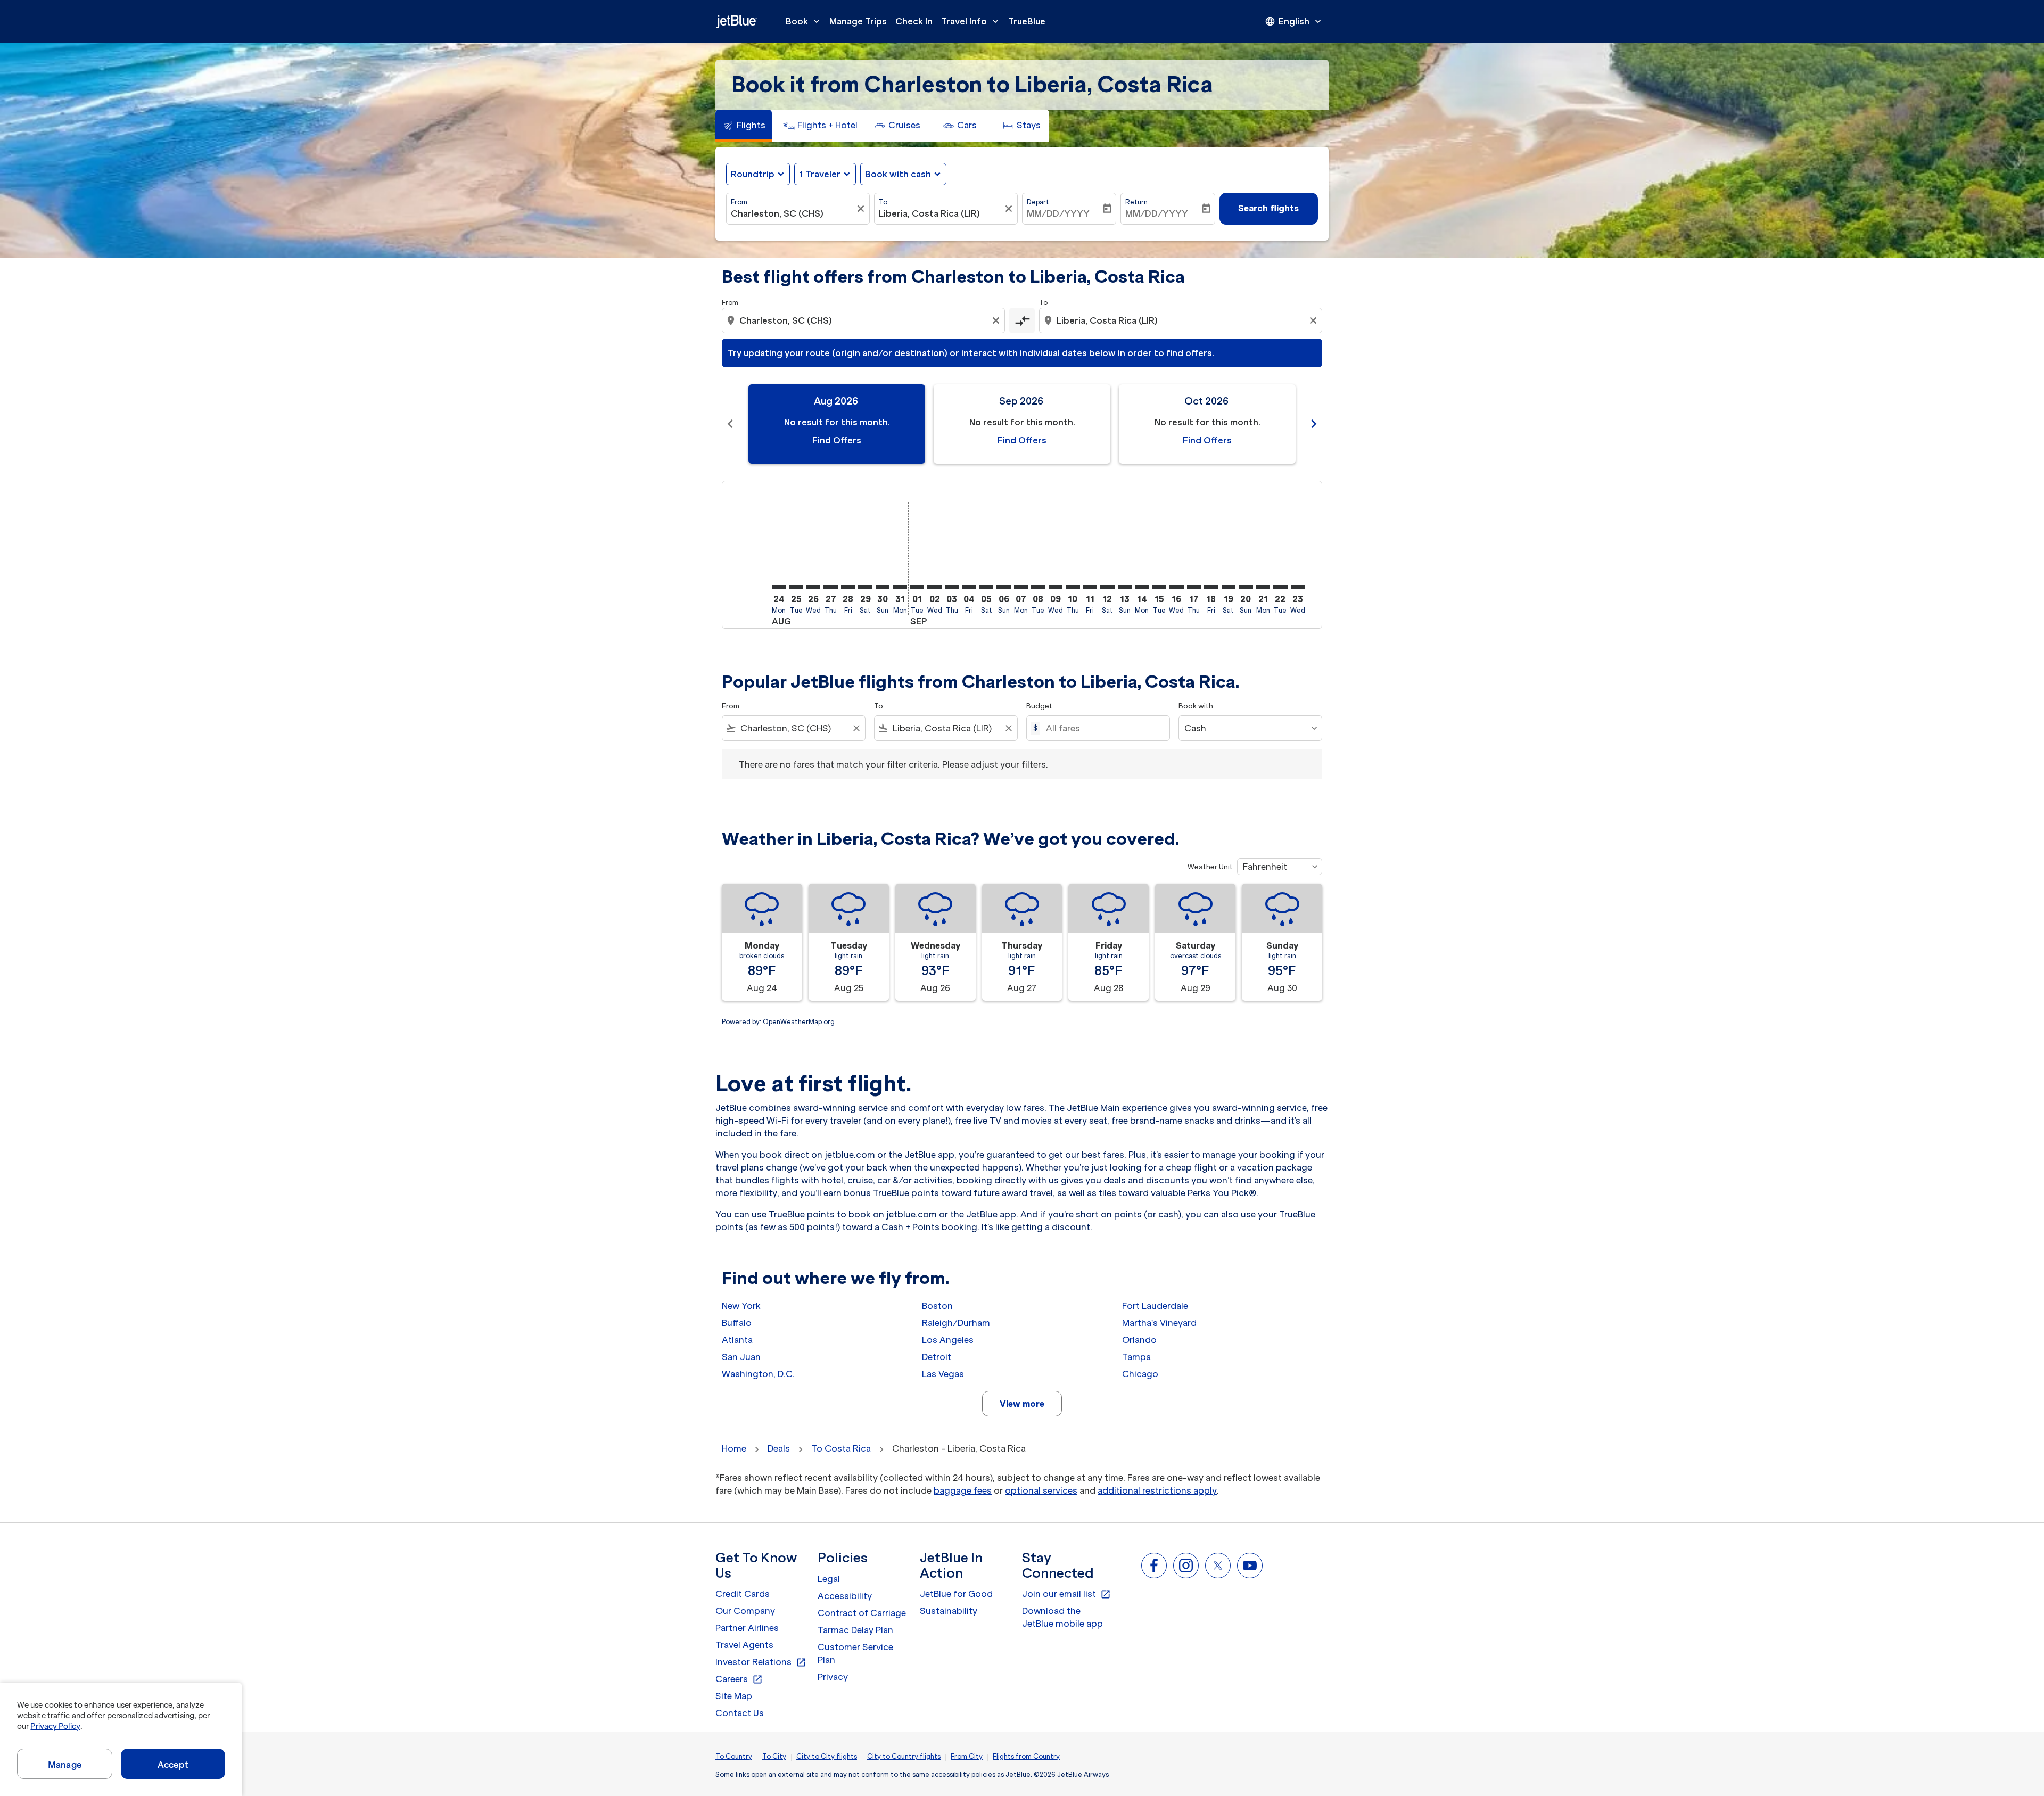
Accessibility (845, 1596)
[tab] (744, 126)
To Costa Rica (841, 1448)
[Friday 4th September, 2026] (969, 587)
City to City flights (827, 1756)
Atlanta (737, 1340)
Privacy (833, 1677)
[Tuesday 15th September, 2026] (1159, 587)
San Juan (741, 1357)
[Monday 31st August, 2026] (900, 587)
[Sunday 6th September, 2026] (1003, 587)
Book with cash (898, 174)
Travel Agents (744, 1645)
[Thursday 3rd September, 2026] (952, 587)
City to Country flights (904, 1756)
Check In (914, 21)
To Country (734, 1756)
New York (741, 1306)
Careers (739, 1679)
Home (734, 1448)
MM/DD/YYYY (1058, 213)
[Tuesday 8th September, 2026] (1038, 587)
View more (1022, 1404)
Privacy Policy (55, 1726)
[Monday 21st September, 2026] (1263, 587)
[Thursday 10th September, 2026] (1073, 587)
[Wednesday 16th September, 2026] (1176, 587)
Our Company (745, 1611)
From (739, 202)
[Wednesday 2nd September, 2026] (934, 587)
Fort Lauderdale (1155, 1306)
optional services (1041, 1490)
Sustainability (949, 1611)
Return (1136, 202)
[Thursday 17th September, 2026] (1194, 587)
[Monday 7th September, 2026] (1021, 587)
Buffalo (737, 1323)
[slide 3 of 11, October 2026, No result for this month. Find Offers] (1207, 424)
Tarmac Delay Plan (855, 1630)
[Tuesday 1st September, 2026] (917, 587)
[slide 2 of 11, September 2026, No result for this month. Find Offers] (1022, 424)
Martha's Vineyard (1159, 1323)
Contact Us (740, 1713)
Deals (779, 1448)
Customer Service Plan (855, 1653)
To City (774, 1756)
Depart (1038, 202)
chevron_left (730, 424)
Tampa (1136, 1357)
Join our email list (1066, 1594)
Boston (937, 1306)
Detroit (937, 1357)
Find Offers (837, 440)
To (883, 202)
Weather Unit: (1211, 867)
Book (804, 21)
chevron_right (1314, 424)
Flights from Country (1026, 1756)
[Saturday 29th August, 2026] (865, 587)
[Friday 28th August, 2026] (848, 587)
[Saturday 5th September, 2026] (986, 587)
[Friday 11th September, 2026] (1090, 587)
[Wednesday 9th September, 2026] (1056, 587)
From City (967, 1756)
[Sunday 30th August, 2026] (883, 587)
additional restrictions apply (1157, 1490)
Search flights (1268, 208)
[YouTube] (1250, 1566)
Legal (829, 1579)
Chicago (1140, 1374)
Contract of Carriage (862, 1613)
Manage (65, 1765)
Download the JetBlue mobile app (1062, 1617)
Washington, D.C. (758, 1374)
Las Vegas (943, 1374)
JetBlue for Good (956, 1594)
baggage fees (963, 1490)
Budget (1039, 706)
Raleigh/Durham (956, 1323)
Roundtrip (753, 174)
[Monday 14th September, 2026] (1142, 587)
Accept (173, 1765)
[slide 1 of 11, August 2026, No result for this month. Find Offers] (837, 424)
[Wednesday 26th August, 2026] (813, 587)
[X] (1218, 1566)
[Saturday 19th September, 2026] (1229, 587)
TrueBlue (1027, 21)
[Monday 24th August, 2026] (779, 587)
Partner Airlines (747, 1628)
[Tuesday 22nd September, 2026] (1280, 587)
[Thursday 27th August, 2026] (830, 587)
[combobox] (793, 213)
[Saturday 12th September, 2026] (1107, 587)
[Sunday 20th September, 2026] (1246, 587)
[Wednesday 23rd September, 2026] (1298, 587)
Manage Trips (858, 21)
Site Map (734, 1696)
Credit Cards (743, 1594)
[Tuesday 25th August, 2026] (796, 587)
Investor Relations (761, 1662)
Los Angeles (948, 1340)
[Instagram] (1186, 1566)
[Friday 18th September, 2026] (1211, 587)
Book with (1196, 706)
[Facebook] (1154, 1566)
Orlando (1139, 1340)
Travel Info (971, 21)
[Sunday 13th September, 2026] (1125, 587)
